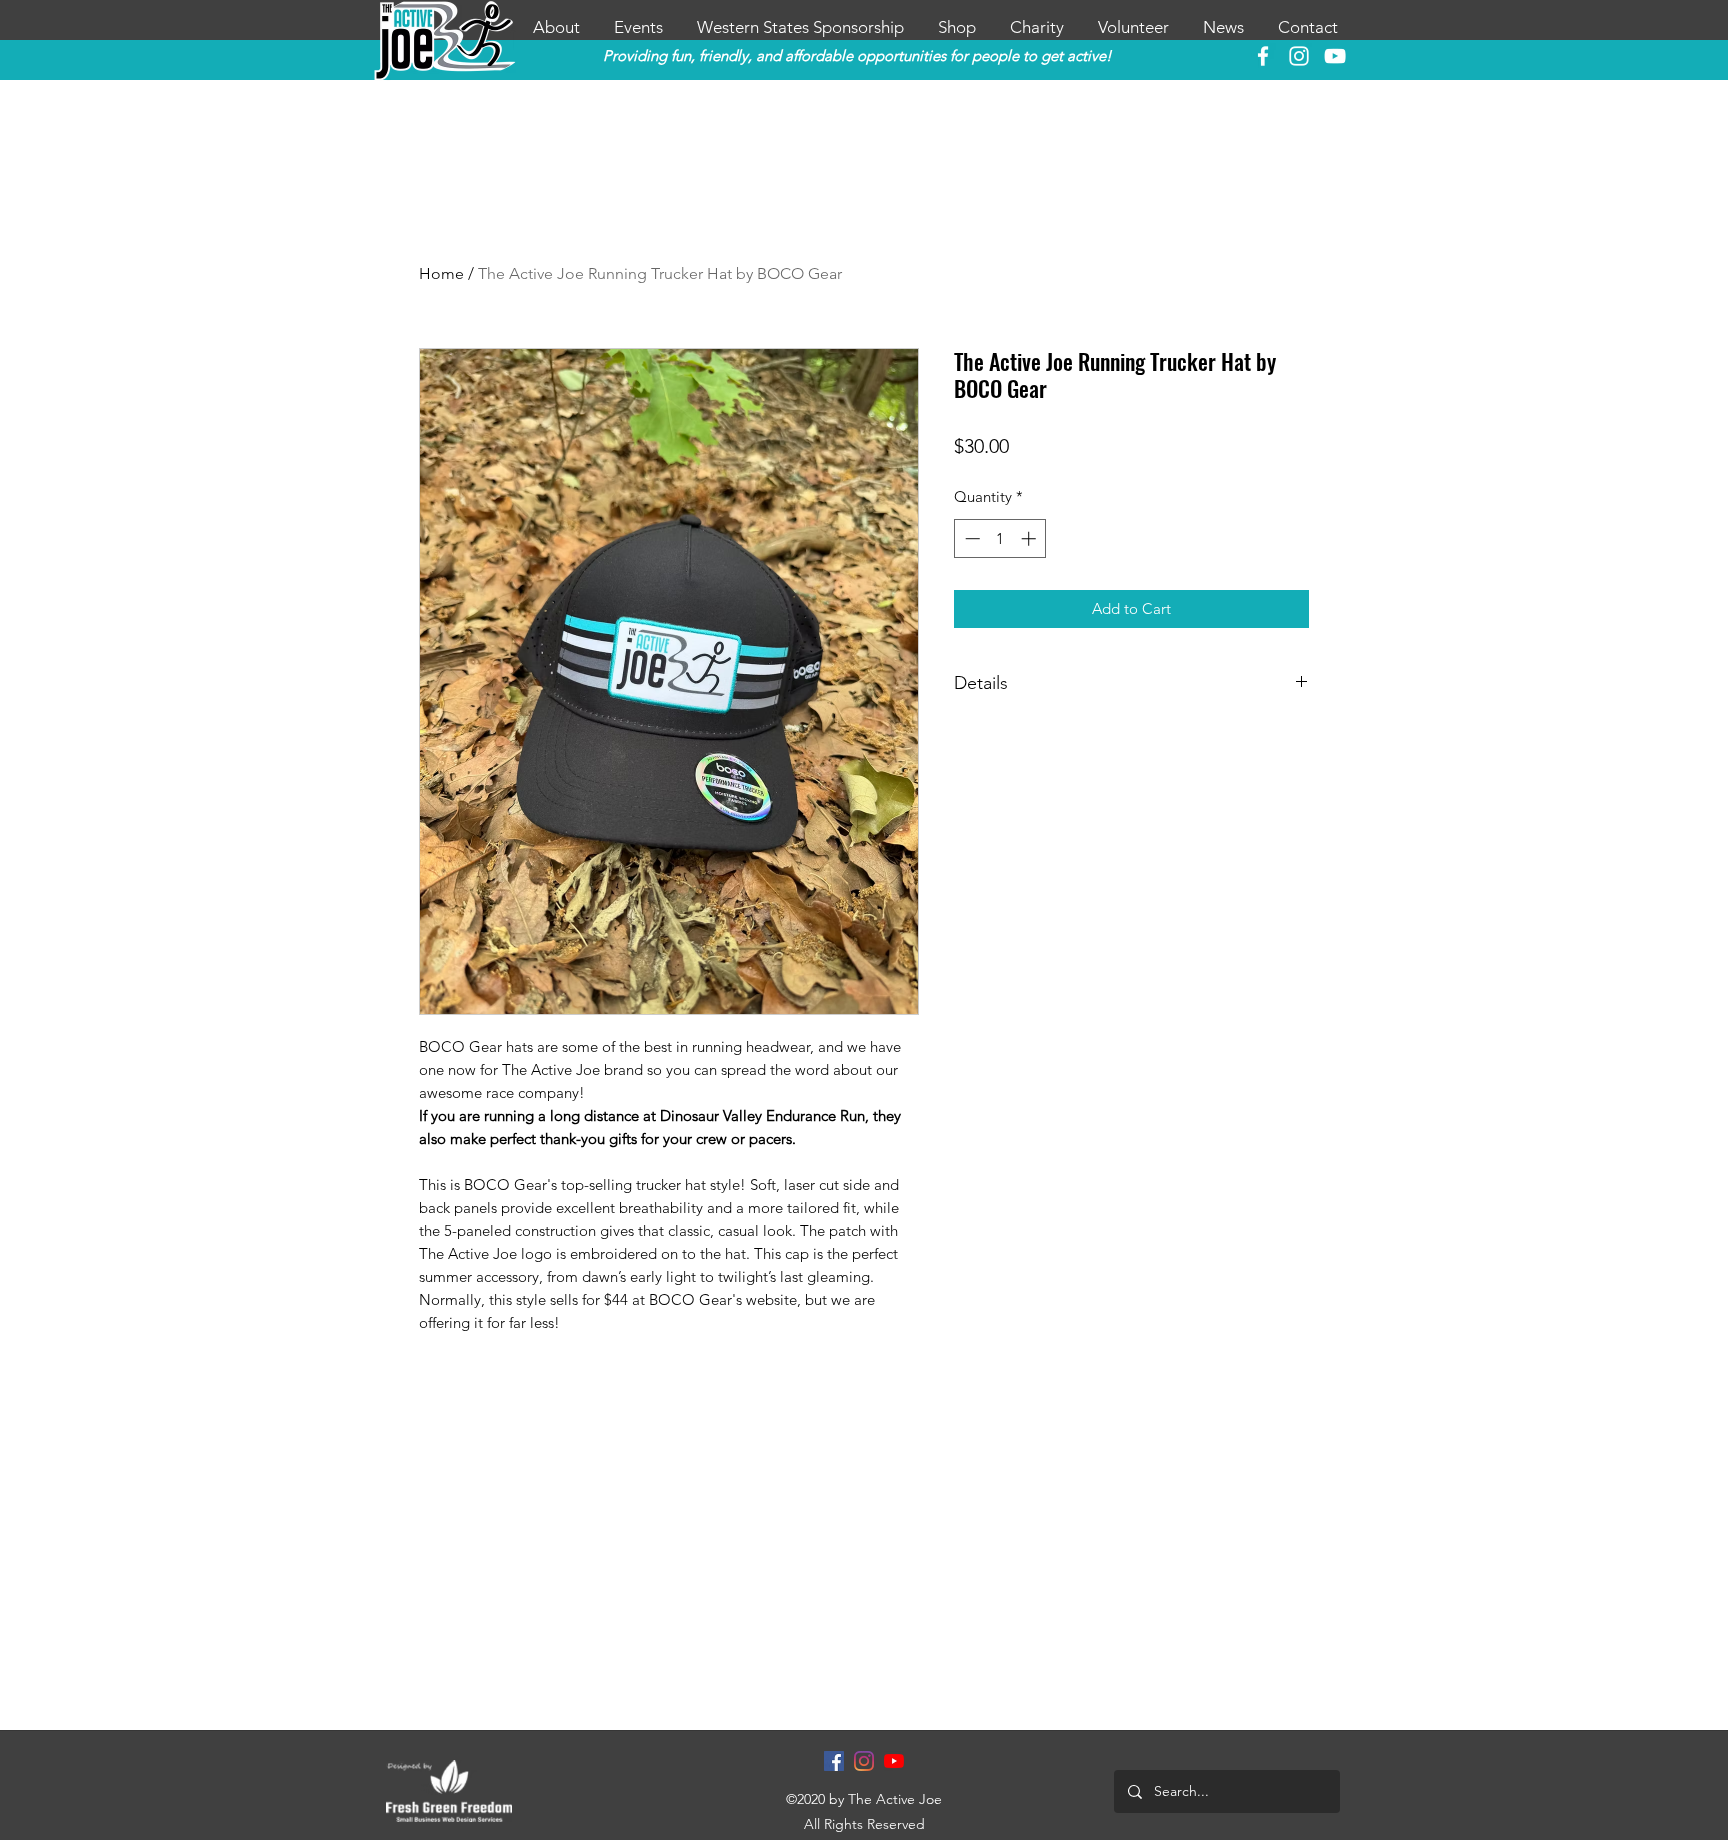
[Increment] (1030, 538)
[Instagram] (864, 1761)
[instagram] (1299, 56)
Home (441, 273)
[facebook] (1263, 56)
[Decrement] (970, 538)
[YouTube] (1335, 56)
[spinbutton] (1000, 538)
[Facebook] (834, 1761)
